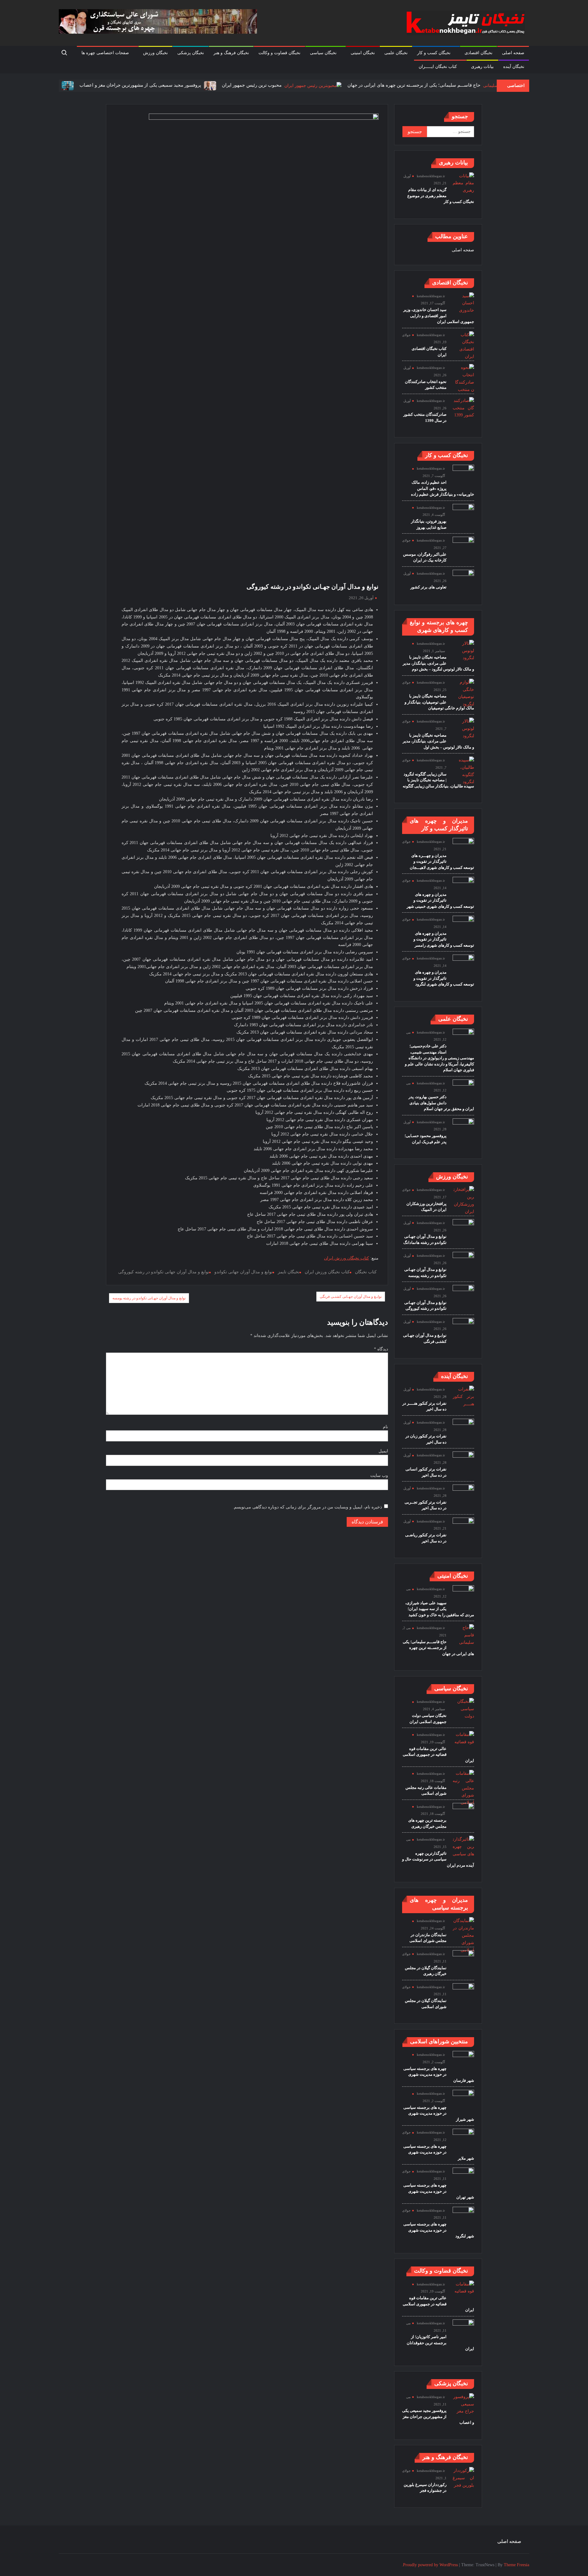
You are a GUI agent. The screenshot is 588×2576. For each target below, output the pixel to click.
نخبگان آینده (514, 67)
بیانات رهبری (482, 67)
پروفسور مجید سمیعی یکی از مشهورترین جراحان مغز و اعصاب (94, 85)
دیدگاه (381, 1349)
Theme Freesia (516, 2565)
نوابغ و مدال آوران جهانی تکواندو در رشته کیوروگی (164, 1272)
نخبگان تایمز (289, 1272)
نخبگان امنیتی (363, 53)
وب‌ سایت (379, 1476)
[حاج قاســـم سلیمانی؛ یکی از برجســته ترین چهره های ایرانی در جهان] (456, 85)
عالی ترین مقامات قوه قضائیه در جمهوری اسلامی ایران (438, 1755)
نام (385, 1427)
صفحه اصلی (513, 53)
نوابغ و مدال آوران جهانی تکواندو (243, 1272)
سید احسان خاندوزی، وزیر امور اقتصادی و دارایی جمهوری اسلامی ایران (439, 316)
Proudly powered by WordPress (430, 2565)
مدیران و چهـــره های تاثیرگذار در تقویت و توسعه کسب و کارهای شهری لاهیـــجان (442, 862)
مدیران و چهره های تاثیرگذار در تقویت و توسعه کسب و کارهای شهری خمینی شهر (440, 900)
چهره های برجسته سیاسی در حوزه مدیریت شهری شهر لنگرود (439, 2230)
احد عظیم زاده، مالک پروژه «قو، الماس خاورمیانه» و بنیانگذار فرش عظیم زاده (443, 488)
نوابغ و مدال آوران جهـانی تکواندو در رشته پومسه (149, 1298)
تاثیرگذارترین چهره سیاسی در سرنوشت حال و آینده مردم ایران (438, 1859)
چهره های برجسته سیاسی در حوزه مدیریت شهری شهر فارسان (439, 2075)
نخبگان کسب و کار (434, 53)
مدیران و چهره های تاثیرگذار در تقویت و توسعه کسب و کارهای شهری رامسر (444, 939)
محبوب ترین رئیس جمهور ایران (206, 85)
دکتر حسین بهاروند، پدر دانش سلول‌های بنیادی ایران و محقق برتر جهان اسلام (441, 1103)
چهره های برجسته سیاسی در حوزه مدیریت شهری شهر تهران (439, 2191)
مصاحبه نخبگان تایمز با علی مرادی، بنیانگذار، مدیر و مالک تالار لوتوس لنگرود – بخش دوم (438, 663)
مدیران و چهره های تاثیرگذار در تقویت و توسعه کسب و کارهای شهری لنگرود (444, 978)
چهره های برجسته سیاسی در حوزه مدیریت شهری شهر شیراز (439, 2113)
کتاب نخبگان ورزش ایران (347, 1258)
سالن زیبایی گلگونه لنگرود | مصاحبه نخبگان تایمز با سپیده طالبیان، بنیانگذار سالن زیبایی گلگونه (438, 780)
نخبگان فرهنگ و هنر (231, 53)
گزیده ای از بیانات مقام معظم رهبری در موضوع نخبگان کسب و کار (441, 196)
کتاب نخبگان (366, 1272)
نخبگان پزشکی (191, 53)
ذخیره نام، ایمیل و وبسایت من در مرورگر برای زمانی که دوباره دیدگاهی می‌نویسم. (307, 1507)
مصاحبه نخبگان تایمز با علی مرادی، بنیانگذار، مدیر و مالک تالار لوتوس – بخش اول (438, 741)
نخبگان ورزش (155, 53)
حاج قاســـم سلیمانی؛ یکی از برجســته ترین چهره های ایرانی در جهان (368, 85)
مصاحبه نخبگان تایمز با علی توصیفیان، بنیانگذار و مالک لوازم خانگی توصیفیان (439, 702)
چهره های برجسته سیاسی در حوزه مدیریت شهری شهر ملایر (439, 2152)
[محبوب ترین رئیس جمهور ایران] (266, 85)
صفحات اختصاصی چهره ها (105, 53)
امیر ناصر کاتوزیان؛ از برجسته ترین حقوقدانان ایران (440, 2343)
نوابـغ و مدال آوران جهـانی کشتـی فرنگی (351, 1297)
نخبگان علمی (396, 53)
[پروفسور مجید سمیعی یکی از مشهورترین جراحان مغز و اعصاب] (163, 85)
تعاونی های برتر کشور (428, 587)
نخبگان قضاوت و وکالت (279, 53)
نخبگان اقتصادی (479, 53)
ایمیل (383, 1451)
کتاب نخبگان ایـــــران (438, 67)
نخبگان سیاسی (323, 53)
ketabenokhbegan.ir (431, 176)
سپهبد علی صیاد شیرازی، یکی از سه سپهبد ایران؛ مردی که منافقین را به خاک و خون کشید (440, 1609)
